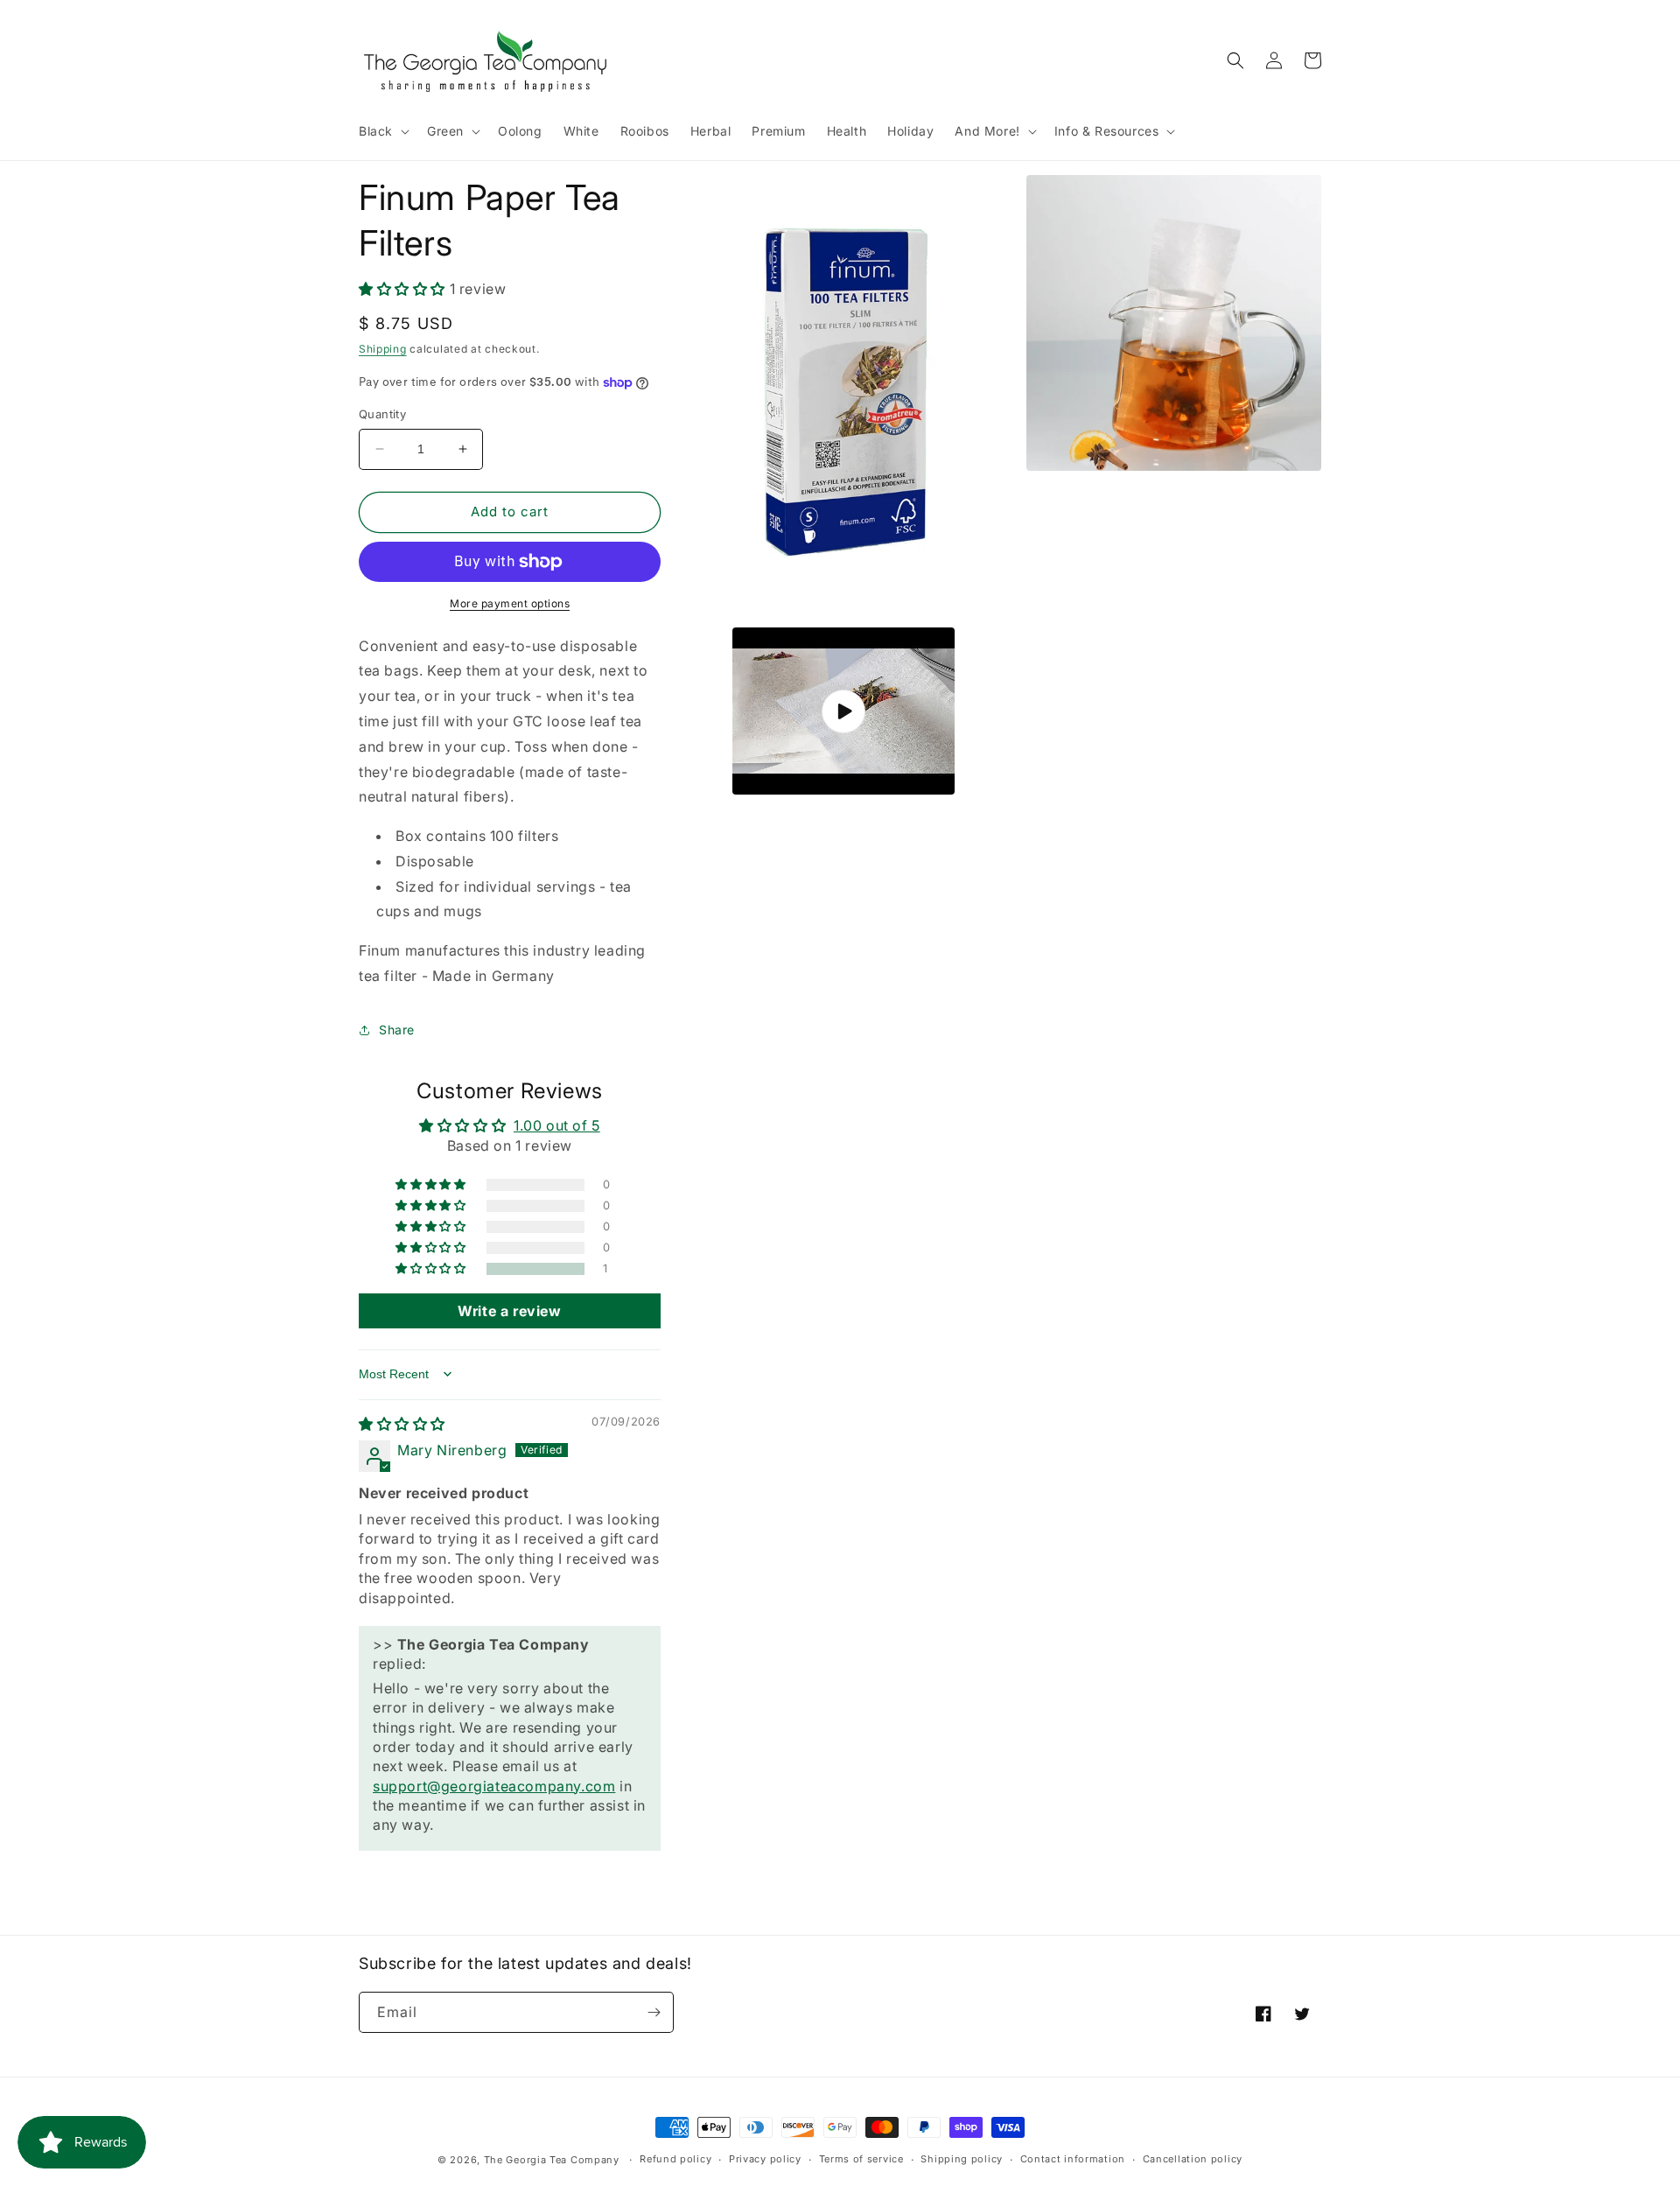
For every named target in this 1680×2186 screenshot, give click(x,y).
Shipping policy (962, 2159)
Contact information (1073, 2159)
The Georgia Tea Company (552, 2160)
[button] (382, 131)
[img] (402, 1424)
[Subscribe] (654, 2012)
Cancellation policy (1193, 2159)
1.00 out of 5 (557, 1125)
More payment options (510, 603)
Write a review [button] (509, 1311)
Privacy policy (765, 2159)
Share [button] (397, 1030)
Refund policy (675, 2159)
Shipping (383, 349)
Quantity (382, 414)
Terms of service (861, 2159)
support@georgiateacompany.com (494, 1786)
